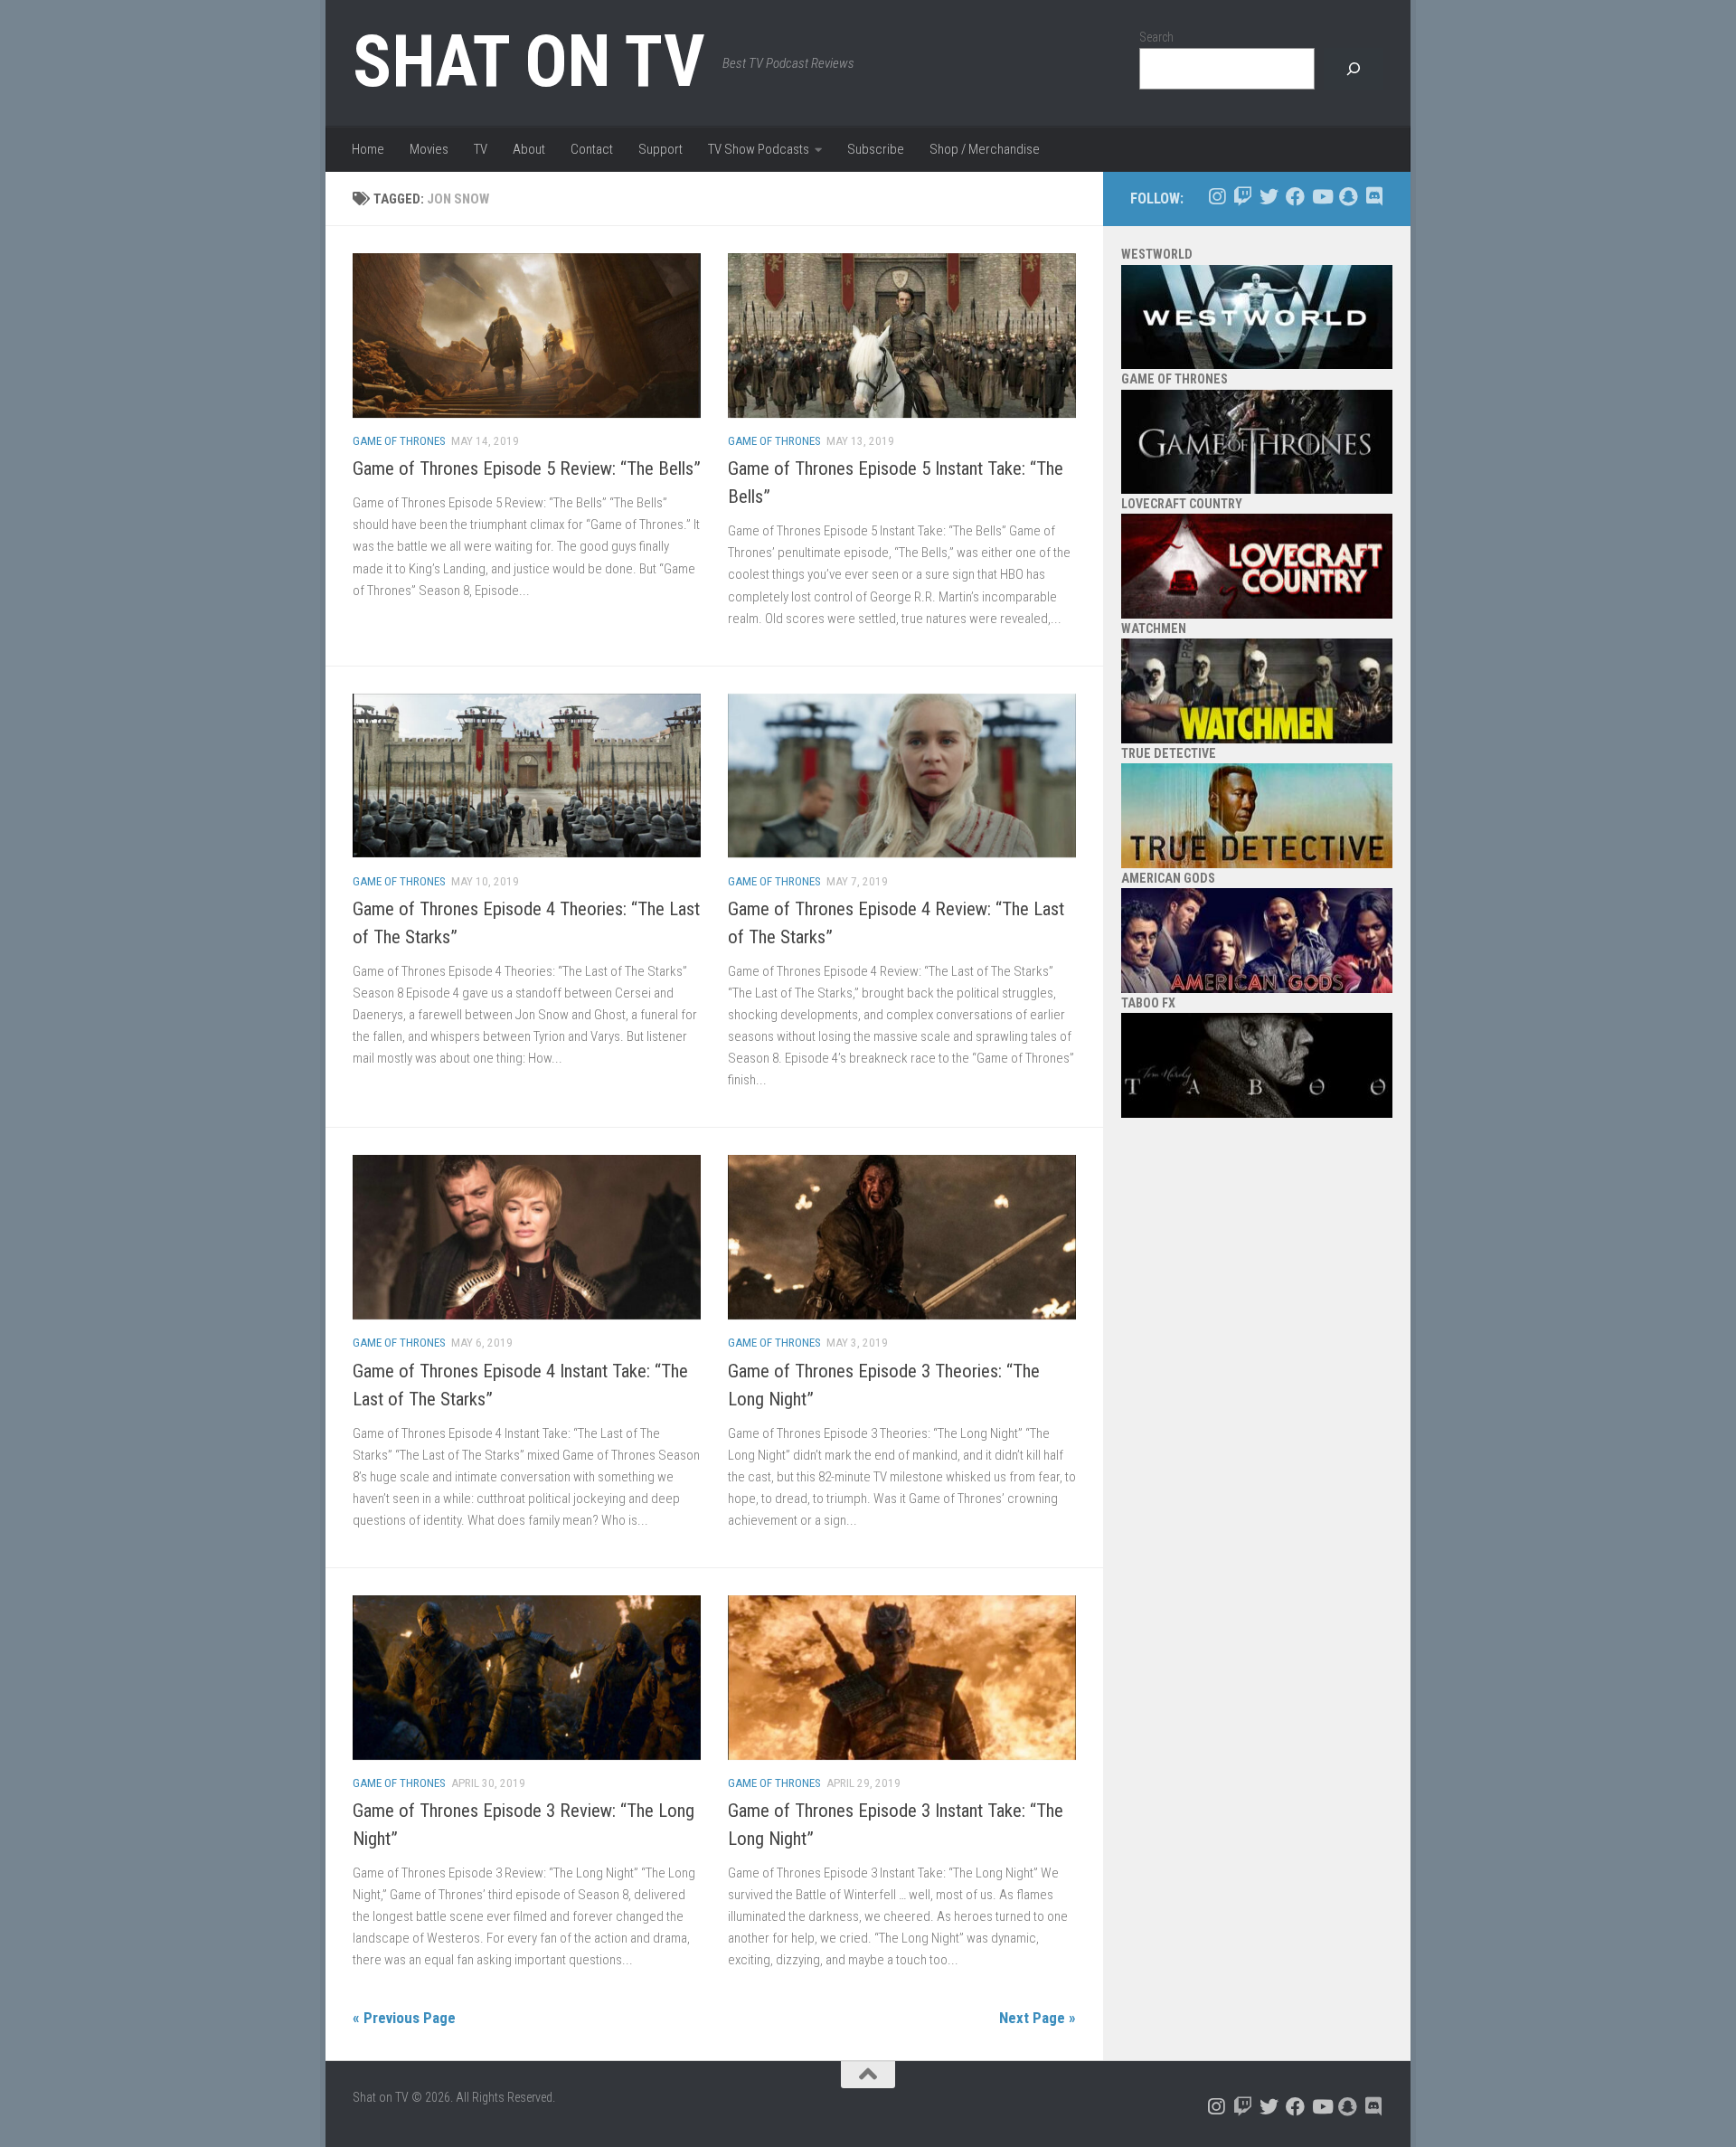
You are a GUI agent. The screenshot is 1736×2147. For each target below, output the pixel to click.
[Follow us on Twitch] (1243, 197)
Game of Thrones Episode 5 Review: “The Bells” (527, 468)
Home (368, 149)
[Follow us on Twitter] (1269, 197)
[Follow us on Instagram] (1217, 197)
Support (660, 149)
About (529, 149)
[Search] (1354, 69)
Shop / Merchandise (985, 149)
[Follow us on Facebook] (1295, 197)
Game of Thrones (399, 441)
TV (481, 149)
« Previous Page (404, 2018)
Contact (592, 149)
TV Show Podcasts (759, 149)
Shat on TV (528, 61)
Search (1156, 37)
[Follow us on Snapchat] (1348, 197)
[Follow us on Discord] (1374, 197)
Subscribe (876, 149)
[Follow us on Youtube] (1321, 197)
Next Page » (1038, 2018)
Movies (429, 149)
